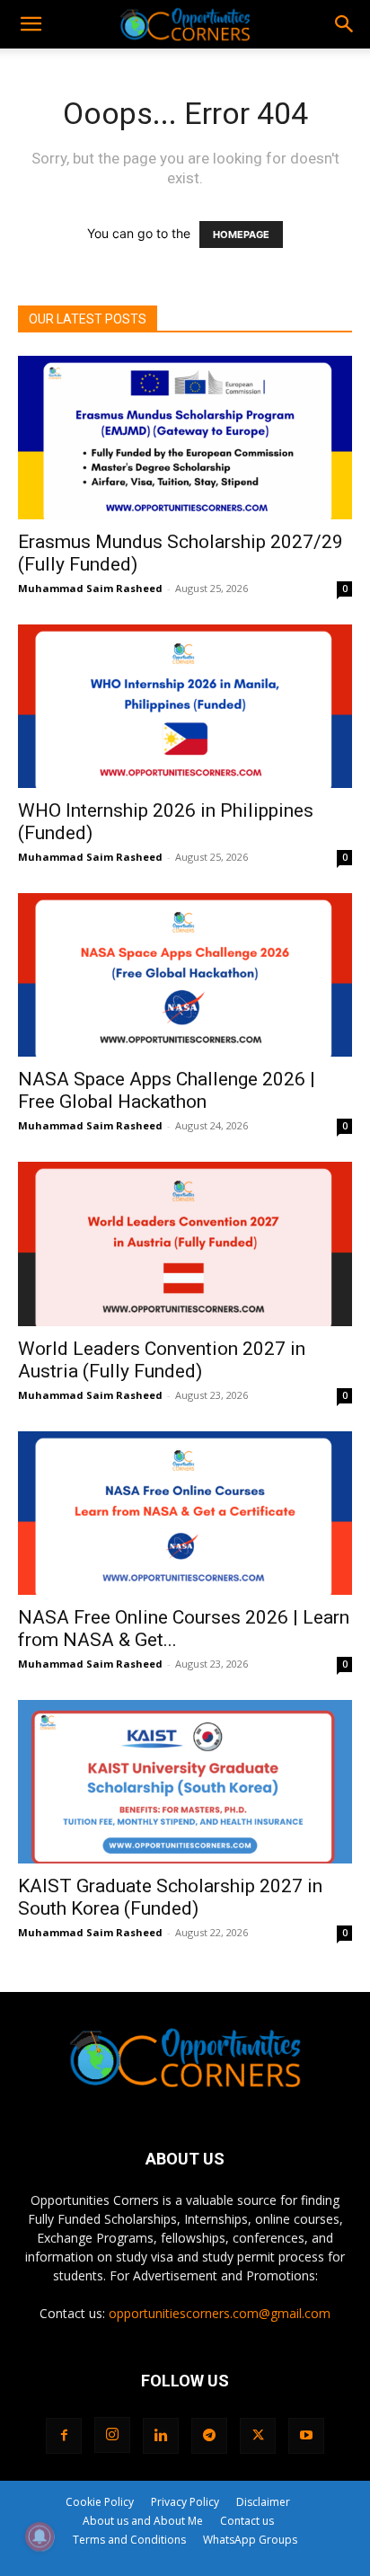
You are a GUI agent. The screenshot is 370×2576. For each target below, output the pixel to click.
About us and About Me (143, 2521)
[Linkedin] (161, 2436)
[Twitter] (258, 2436)
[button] (31, 24)
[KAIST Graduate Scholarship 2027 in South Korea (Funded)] (185, 1782)
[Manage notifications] (40, 2536)
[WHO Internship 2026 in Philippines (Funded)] (185, 706)
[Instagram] (112, 2435)
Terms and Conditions (129, 2540)
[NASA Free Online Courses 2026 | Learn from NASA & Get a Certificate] (185, 1513)
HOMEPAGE (241, 235)
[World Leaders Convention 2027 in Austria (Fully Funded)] (185, 1244)
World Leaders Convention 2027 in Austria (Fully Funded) (162, 1360)
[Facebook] (64, 2436)
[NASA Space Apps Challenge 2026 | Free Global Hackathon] (185, 975)
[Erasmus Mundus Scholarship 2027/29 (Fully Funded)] (185, 438)
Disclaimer (263, 2502)
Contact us (247, 2521)
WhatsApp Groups (250, 2540)
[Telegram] (209, 2436)
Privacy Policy (185, 2502)
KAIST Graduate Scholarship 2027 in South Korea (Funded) (170, 1897)
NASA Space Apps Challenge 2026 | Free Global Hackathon (167, 1090)
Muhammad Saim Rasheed (90, 588)
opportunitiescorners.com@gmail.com (220, 2313)
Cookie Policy (100, 2502)
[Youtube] (306, 2436)
